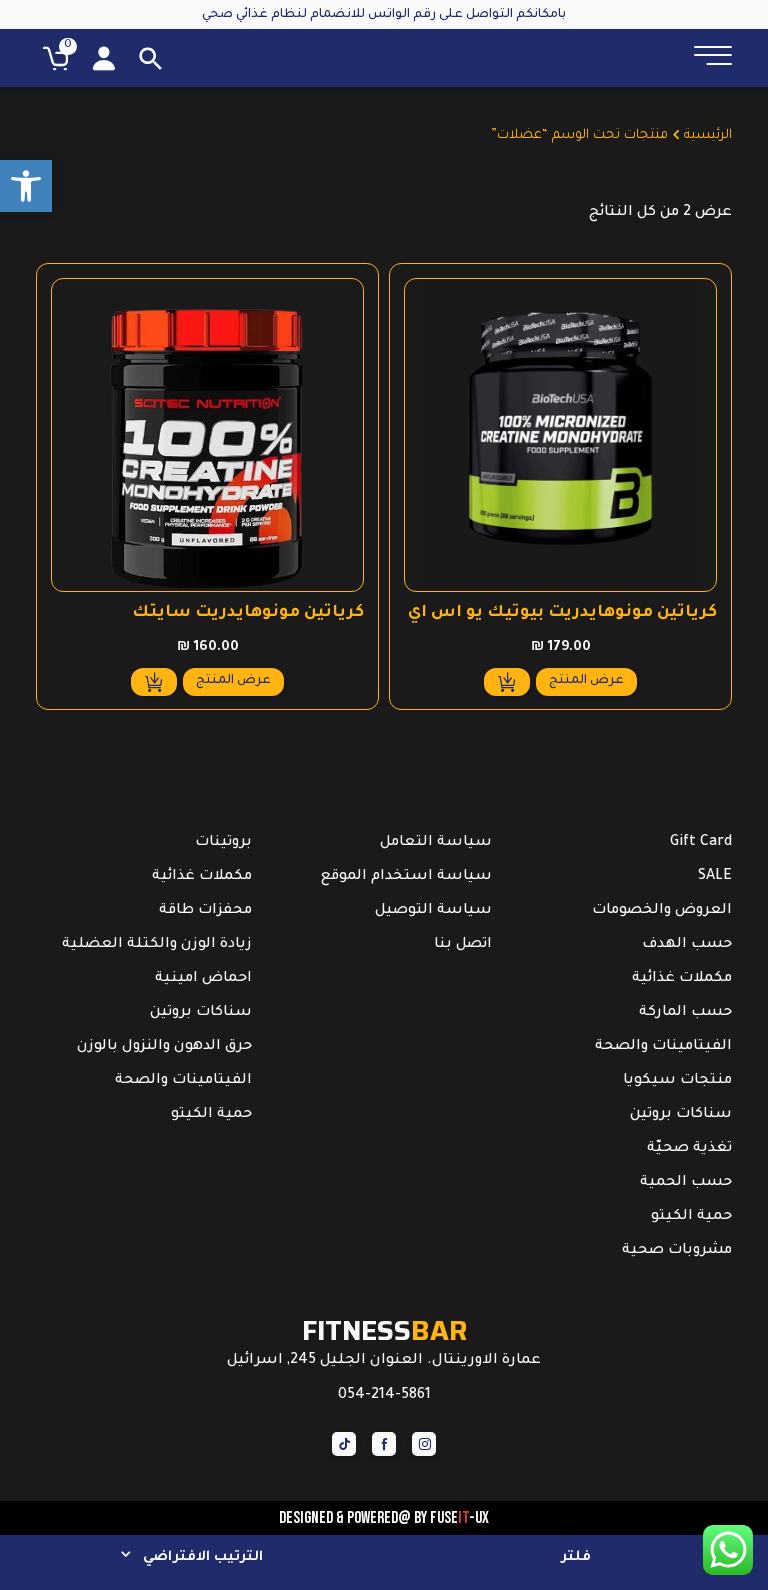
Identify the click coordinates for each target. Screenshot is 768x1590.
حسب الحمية (686, 1183)
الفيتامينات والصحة (663, 1047)
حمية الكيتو (691, 1217)
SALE (715, 877)
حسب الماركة (685, 1013)
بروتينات (223, 843)
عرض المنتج (586, 681)
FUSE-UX (459, 1518)
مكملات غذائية (682, 979)
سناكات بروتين (681, 1115)
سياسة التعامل (436, 843)
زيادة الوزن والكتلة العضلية (157, 945)
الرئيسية (708, 136)
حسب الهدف (687, 945)
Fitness (384, 1330)
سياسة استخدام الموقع (406, 877)
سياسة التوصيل (433, 911)
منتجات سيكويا (677, 1081)
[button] (26, 186)
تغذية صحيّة (689, 1149)
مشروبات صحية (677, 1251)
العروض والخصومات (662, 911)
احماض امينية (203, 979)
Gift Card (701, 843)
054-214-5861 (384, 1396)
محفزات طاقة (205, 911)
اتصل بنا (463, 945)
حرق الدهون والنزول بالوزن (164, 1047)
